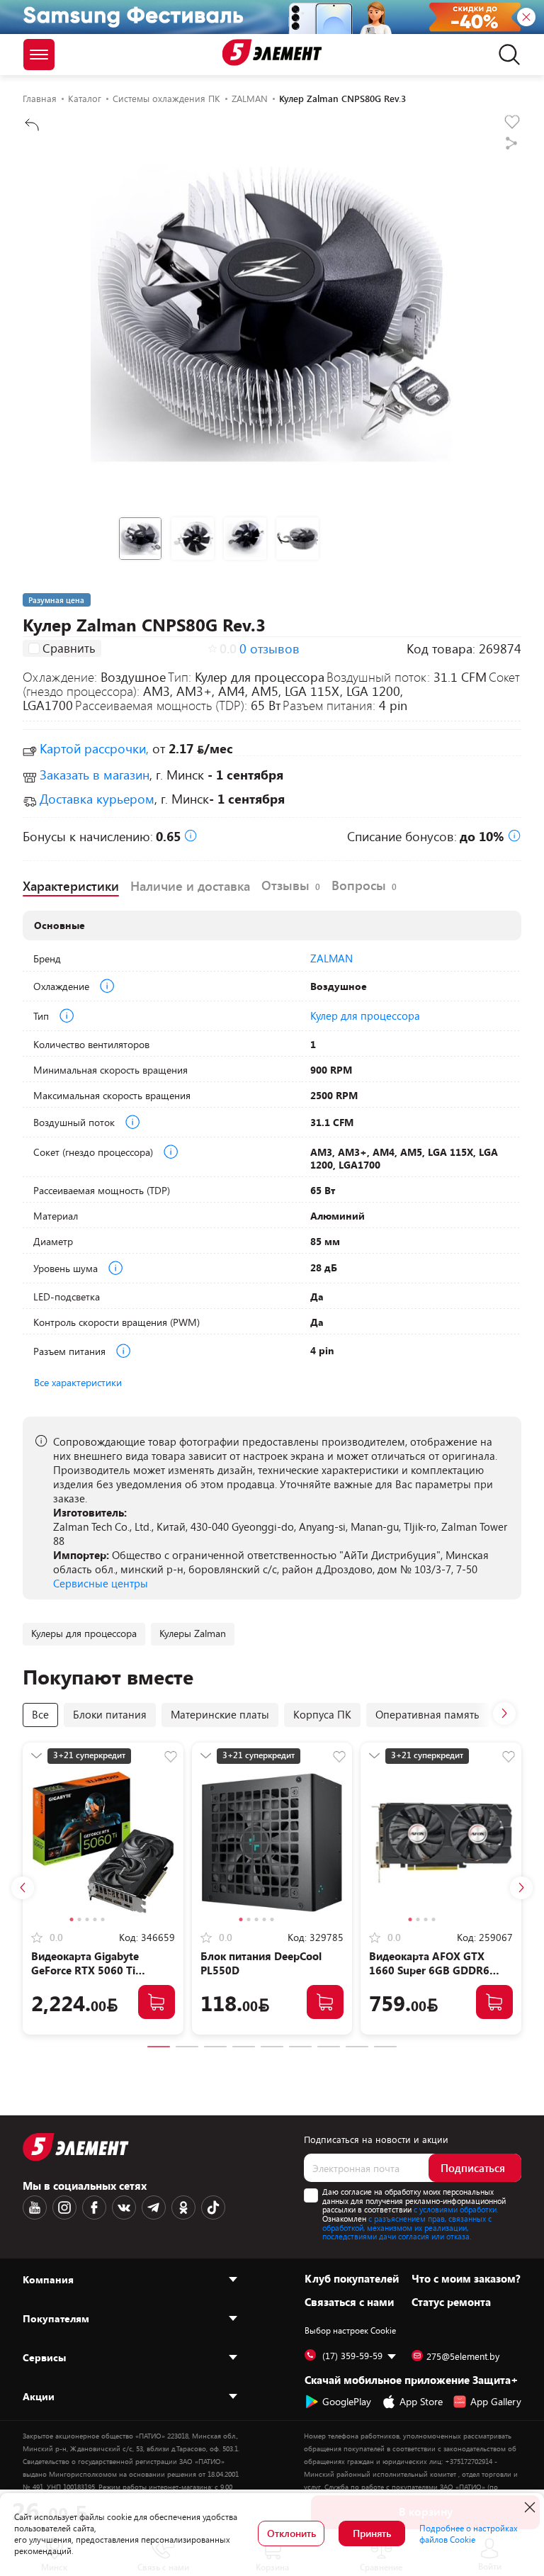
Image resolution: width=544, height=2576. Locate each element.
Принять (372, 2533)
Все (40, 1714)
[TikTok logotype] (213, 2207)
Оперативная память (427, 1714)
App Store (421, 2401)
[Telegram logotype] (154, 2207)
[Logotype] (272, 52)
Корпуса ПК (322, 1714)
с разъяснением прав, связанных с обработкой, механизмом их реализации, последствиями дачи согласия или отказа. (407, 2227)
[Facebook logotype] (94, 2207)
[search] (505, 55)
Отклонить (291, 2533)
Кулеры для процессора (84, 1633)
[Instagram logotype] (64, 2207)
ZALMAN (331, 958)
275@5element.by (463, 2356)
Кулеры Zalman (193, 1633)
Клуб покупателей (352, 2278)
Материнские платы (220, 1714)
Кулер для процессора (365, 1016)
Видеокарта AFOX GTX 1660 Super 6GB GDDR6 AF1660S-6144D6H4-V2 (429, 1970)
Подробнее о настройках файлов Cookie (469, 2533)
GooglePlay (347, 2401)
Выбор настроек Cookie (350, 2330)
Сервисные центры (101, 1583)
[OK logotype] (183, 2207)
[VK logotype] (124, 2207)
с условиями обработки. (456, 2209)
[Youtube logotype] (35, 2207)
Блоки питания (110, 1714)
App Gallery (496, 2401)
